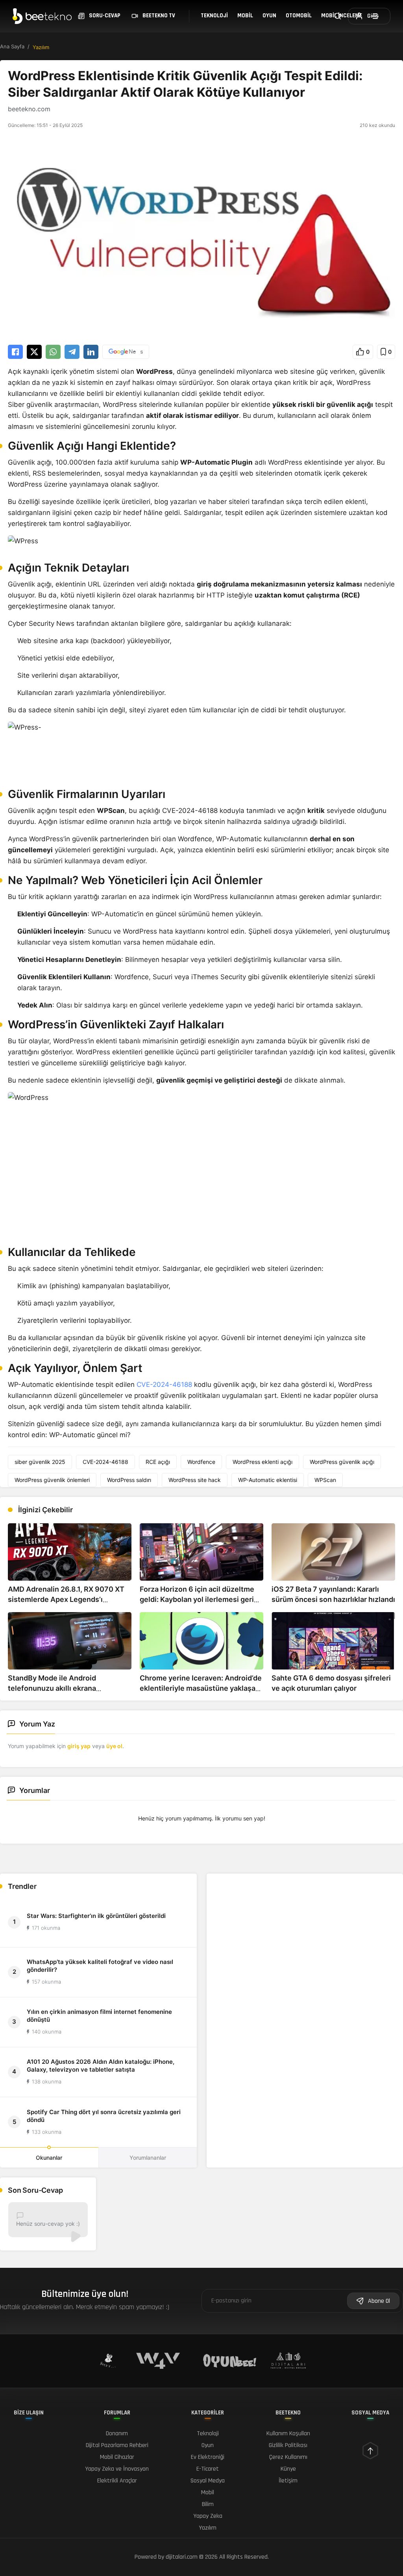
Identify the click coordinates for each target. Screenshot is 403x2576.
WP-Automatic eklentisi (268, 1480)
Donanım (117, 2434)
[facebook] (15, 352)
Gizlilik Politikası (288, 2445)
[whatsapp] (53, 352)
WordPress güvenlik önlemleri (52, 1480)
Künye (288, 2469)
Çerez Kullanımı (288, 2457)
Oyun (269, 16)
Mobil (245, 16)
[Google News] (126, 352)
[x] (34, 352)
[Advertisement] (305, 1929)
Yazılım (41, 47)
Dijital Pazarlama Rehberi (117, 2445)
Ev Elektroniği (208, 2457)
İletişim (288, 2481)
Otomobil (299, 16)
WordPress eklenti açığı (263, 1462)
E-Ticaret (208, 2469)
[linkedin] (91, 352)
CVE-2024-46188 (164, 1385)
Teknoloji (214, 16)
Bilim (208, 2504)
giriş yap (79, 1746)
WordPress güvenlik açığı (342, 1462)
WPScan (325, 1480)
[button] (363, 352)
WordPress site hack (195, 1480)
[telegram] (72, 352)
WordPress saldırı (129, 1480)
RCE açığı (158, 1462)
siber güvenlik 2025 (40, 1462)
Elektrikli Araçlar (117, 2481)
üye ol (114, 1746)
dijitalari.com (182, 2557)
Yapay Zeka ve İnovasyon (117, 2469)
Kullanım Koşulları (288, 2434)
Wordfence (201, 1462)
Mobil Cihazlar (117, 2457)
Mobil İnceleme (342, 16)
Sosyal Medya (208, 2481)
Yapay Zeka (208, 2516)
